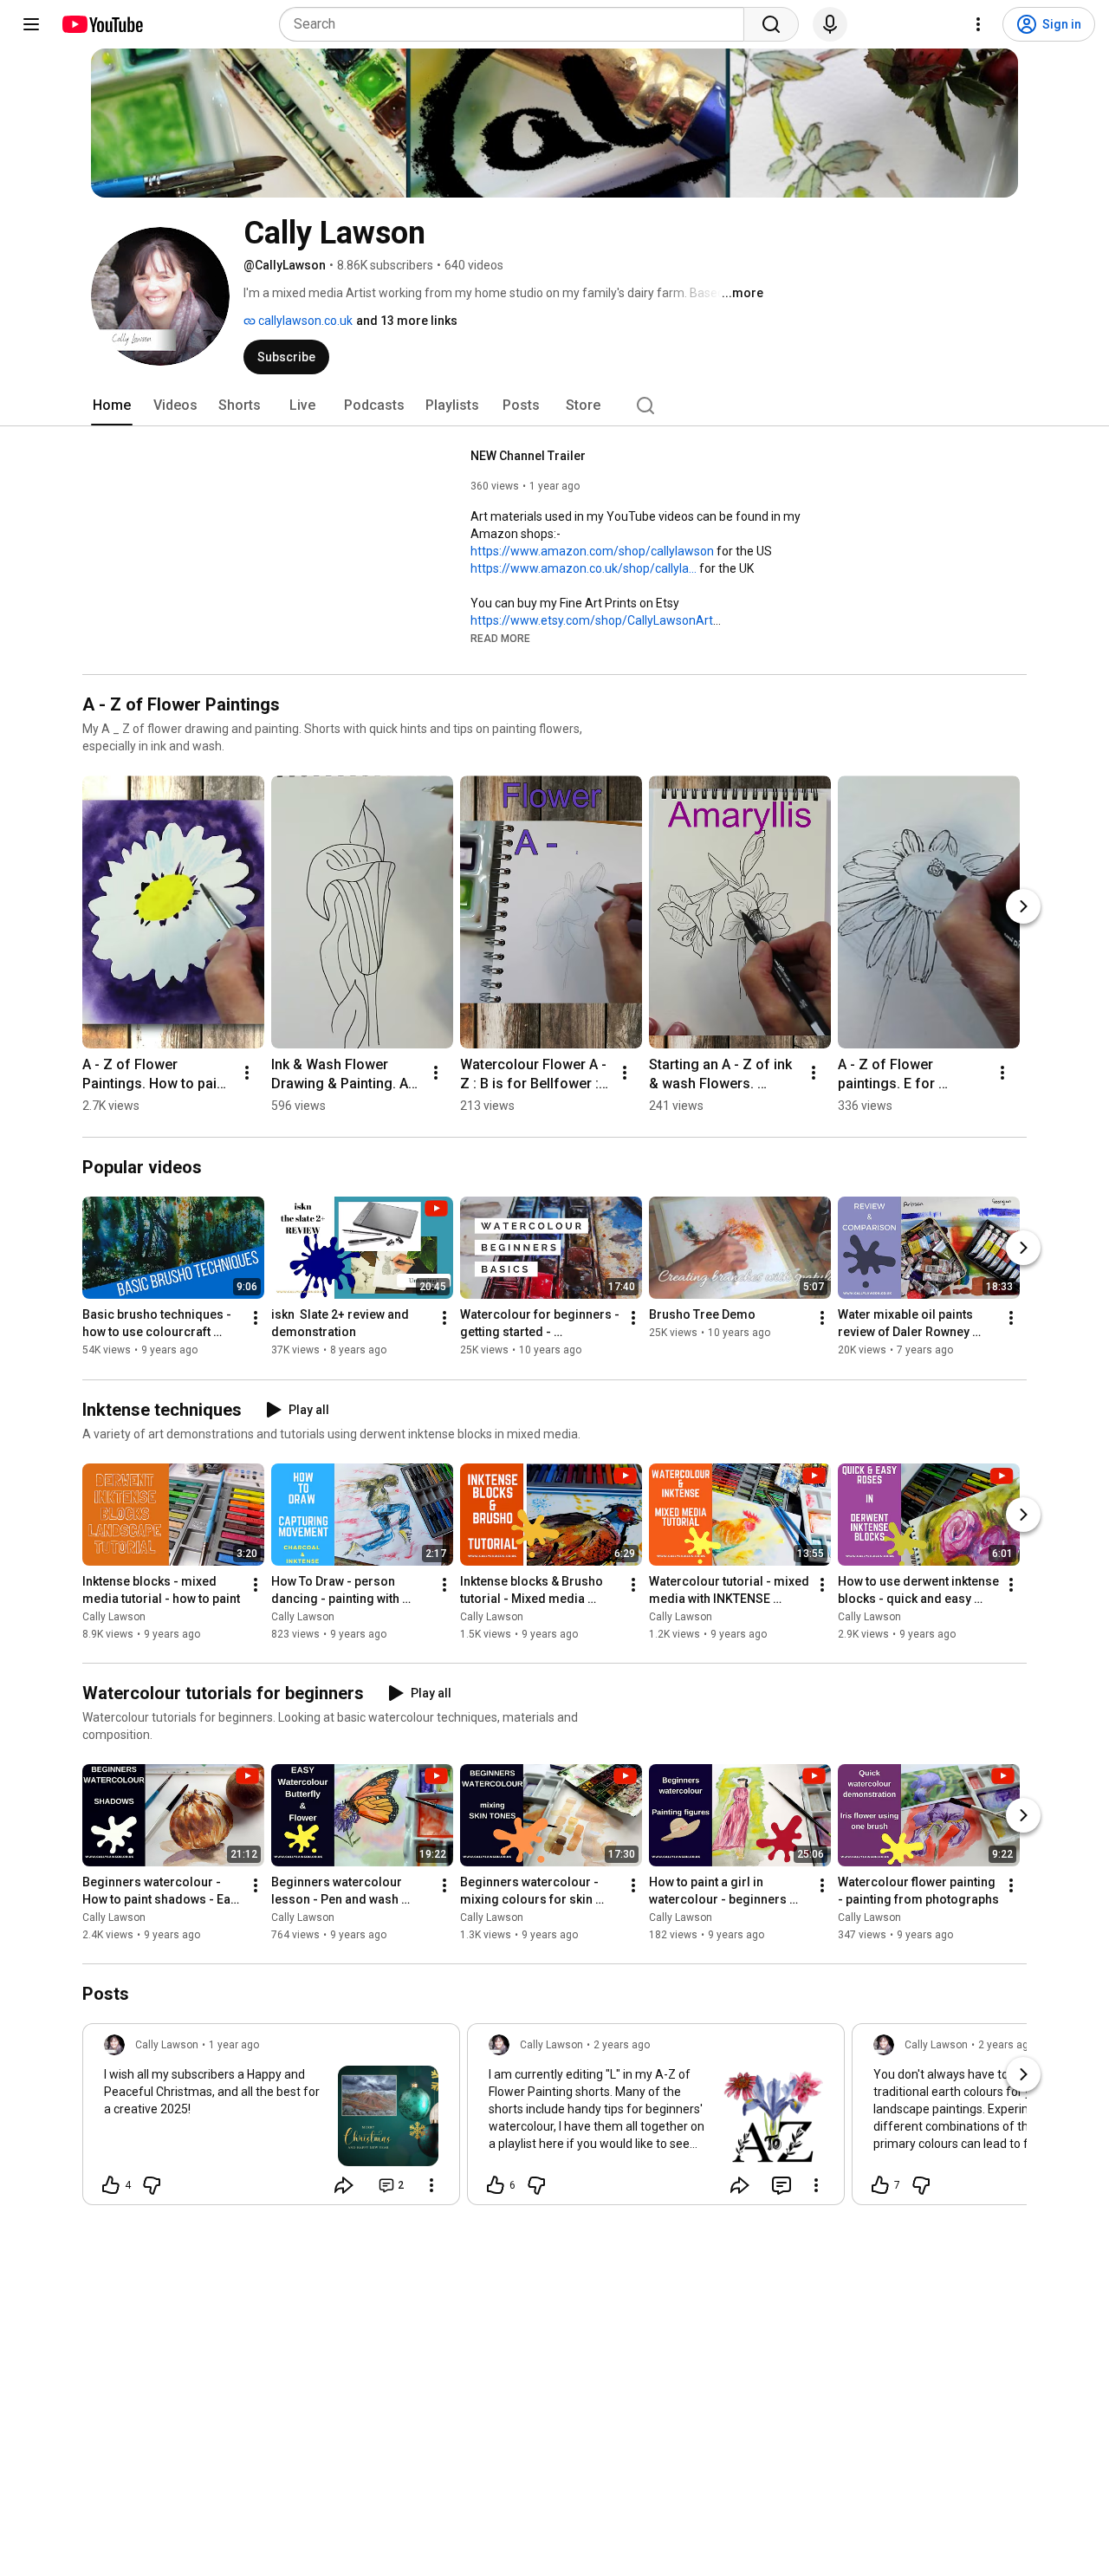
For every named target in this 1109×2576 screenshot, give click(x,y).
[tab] (112, 406)
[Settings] (978, 24)
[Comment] (781, 2185)
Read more (500, 639)
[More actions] (247, 1073)
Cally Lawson (114, 1617)
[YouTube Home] (102, 24)
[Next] (1023, 906)
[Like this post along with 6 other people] (496, 2185)
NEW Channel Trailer (528, 456)
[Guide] (31, 24)
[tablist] (554, 406)
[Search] (771, 24)
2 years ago (622, 2045)
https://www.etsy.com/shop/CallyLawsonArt (592, 620)
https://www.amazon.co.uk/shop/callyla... (584, 568)
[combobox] (517, 24)
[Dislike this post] (152, 2185)
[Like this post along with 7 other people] (880, 2185)
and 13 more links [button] (407, 321)
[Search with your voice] (830, 24)
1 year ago (234, 2045)
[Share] (344, 2185)
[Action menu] (431, 2185)
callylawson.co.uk (304, 321)
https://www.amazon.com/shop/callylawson (592, 551)
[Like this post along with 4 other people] (111, 2185)
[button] (500, 638)
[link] (271, 2119)
